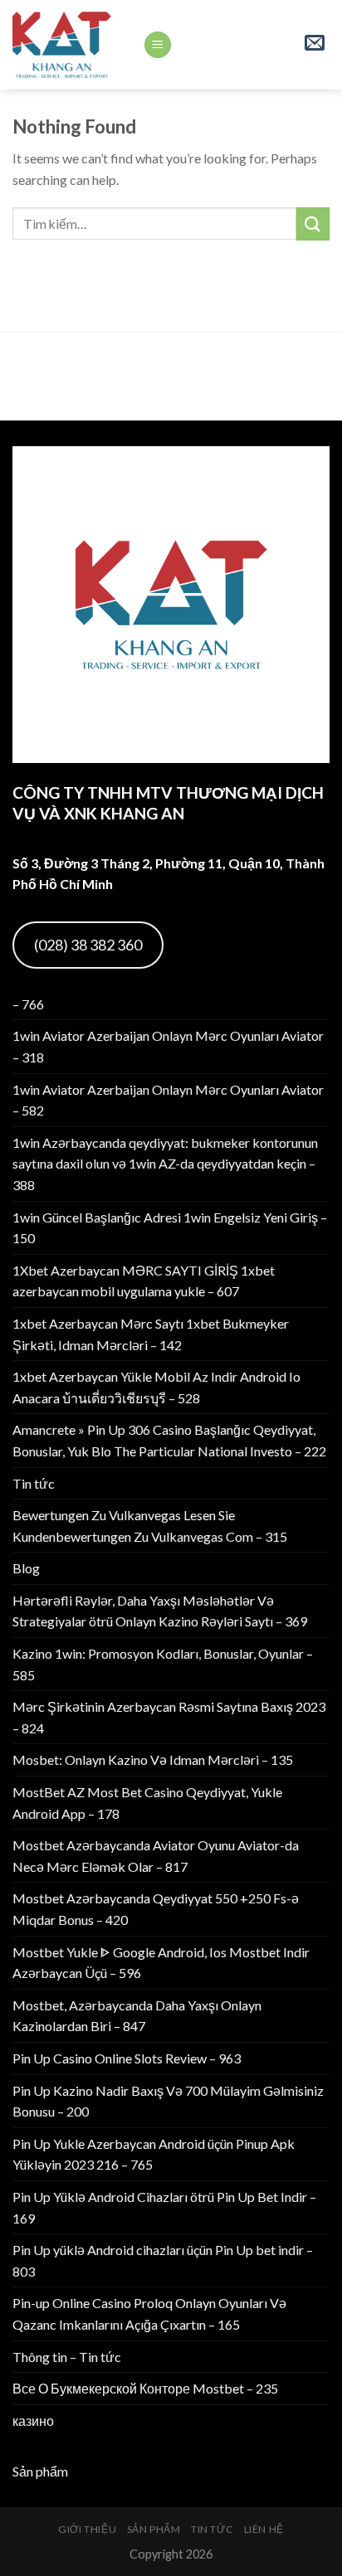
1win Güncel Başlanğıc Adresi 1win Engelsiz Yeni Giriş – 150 (170, 1228)
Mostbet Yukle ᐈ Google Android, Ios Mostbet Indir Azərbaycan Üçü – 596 (161, 1963)
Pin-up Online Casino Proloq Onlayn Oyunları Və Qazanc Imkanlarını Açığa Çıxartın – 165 (149, 2314)
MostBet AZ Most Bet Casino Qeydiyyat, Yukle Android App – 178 (147, 1803)
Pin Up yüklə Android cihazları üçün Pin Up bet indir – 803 (163, 2260)
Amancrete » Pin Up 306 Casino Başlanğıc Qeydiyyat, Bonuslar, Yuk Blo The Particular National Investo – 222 (169, 1440)
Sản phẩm (40, 2471)
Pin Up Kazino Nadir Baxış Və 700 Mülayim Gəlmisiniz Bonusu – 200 (168, 2101)
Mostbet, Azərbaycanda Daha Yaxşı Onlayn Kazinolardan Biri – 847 (137, 2016)
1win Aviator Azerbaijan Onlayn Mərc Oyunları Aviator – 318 (168, 1046)
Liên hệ (264, 2529)
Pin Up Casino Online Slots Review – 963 (127, 2058)
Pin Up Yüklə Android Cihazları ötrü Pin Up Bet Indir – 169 (164, 2207)
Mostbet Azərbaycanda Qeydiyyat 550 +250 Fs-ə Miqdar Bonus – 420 (156, 1909)
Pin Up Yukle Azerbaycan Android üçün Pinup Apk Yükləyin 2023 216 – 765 (154, 2154)
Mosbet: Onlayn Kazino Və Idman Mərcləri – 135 (153, 1759)
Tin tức (34, 1483)
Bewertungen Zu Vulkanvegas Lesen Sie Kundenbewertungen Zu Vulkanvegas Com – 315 (150, 1526)
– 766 (28, 1004)
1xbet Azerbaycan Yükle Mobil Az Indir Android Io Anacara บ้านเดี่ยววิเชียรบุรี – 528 (156, 1387)
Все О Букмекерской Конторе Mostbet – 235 (145, 2388)
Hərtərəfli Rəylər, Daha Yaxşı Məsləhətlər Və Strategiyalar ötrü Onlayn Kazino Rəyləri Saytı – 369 (160, 1611)
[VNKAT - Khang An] (65, 45)
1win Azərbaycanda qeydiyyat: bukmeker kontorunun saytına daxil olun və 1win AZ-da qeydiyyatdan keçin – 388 (165, 1164)
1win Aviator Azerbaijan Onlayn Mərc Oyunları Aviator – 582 (168, 1100)
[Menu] (158, 45)
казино (33, 2420)
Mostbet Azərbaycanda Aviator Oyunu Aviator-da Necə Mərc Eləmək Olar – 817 (156, 1856)
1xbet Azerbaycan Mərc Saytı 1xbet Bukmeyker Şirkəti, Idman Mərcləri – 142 (151, 1334)
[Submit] (313, 224)
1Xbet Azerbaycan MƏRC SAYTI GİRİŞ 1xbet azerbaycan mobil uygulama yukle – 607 (144, 1281)
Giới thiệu (87, 2529)
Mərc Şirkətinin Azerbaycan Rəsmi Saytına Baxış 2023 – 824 (169, 1717)
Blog (26, 1568)
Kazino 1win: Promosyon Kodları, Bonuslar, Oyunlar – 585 (163, 1664)
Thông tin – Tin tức (67, 2357)
